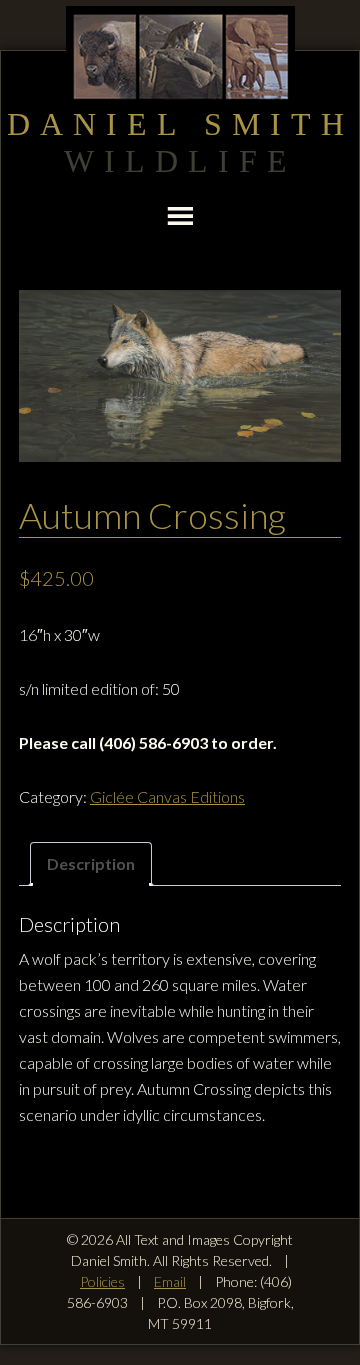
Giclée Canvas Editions (167, 796)
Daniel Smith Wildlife (180, 56)
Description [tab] (91, 863)
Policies (102, 1281)
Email (170, 1281)
